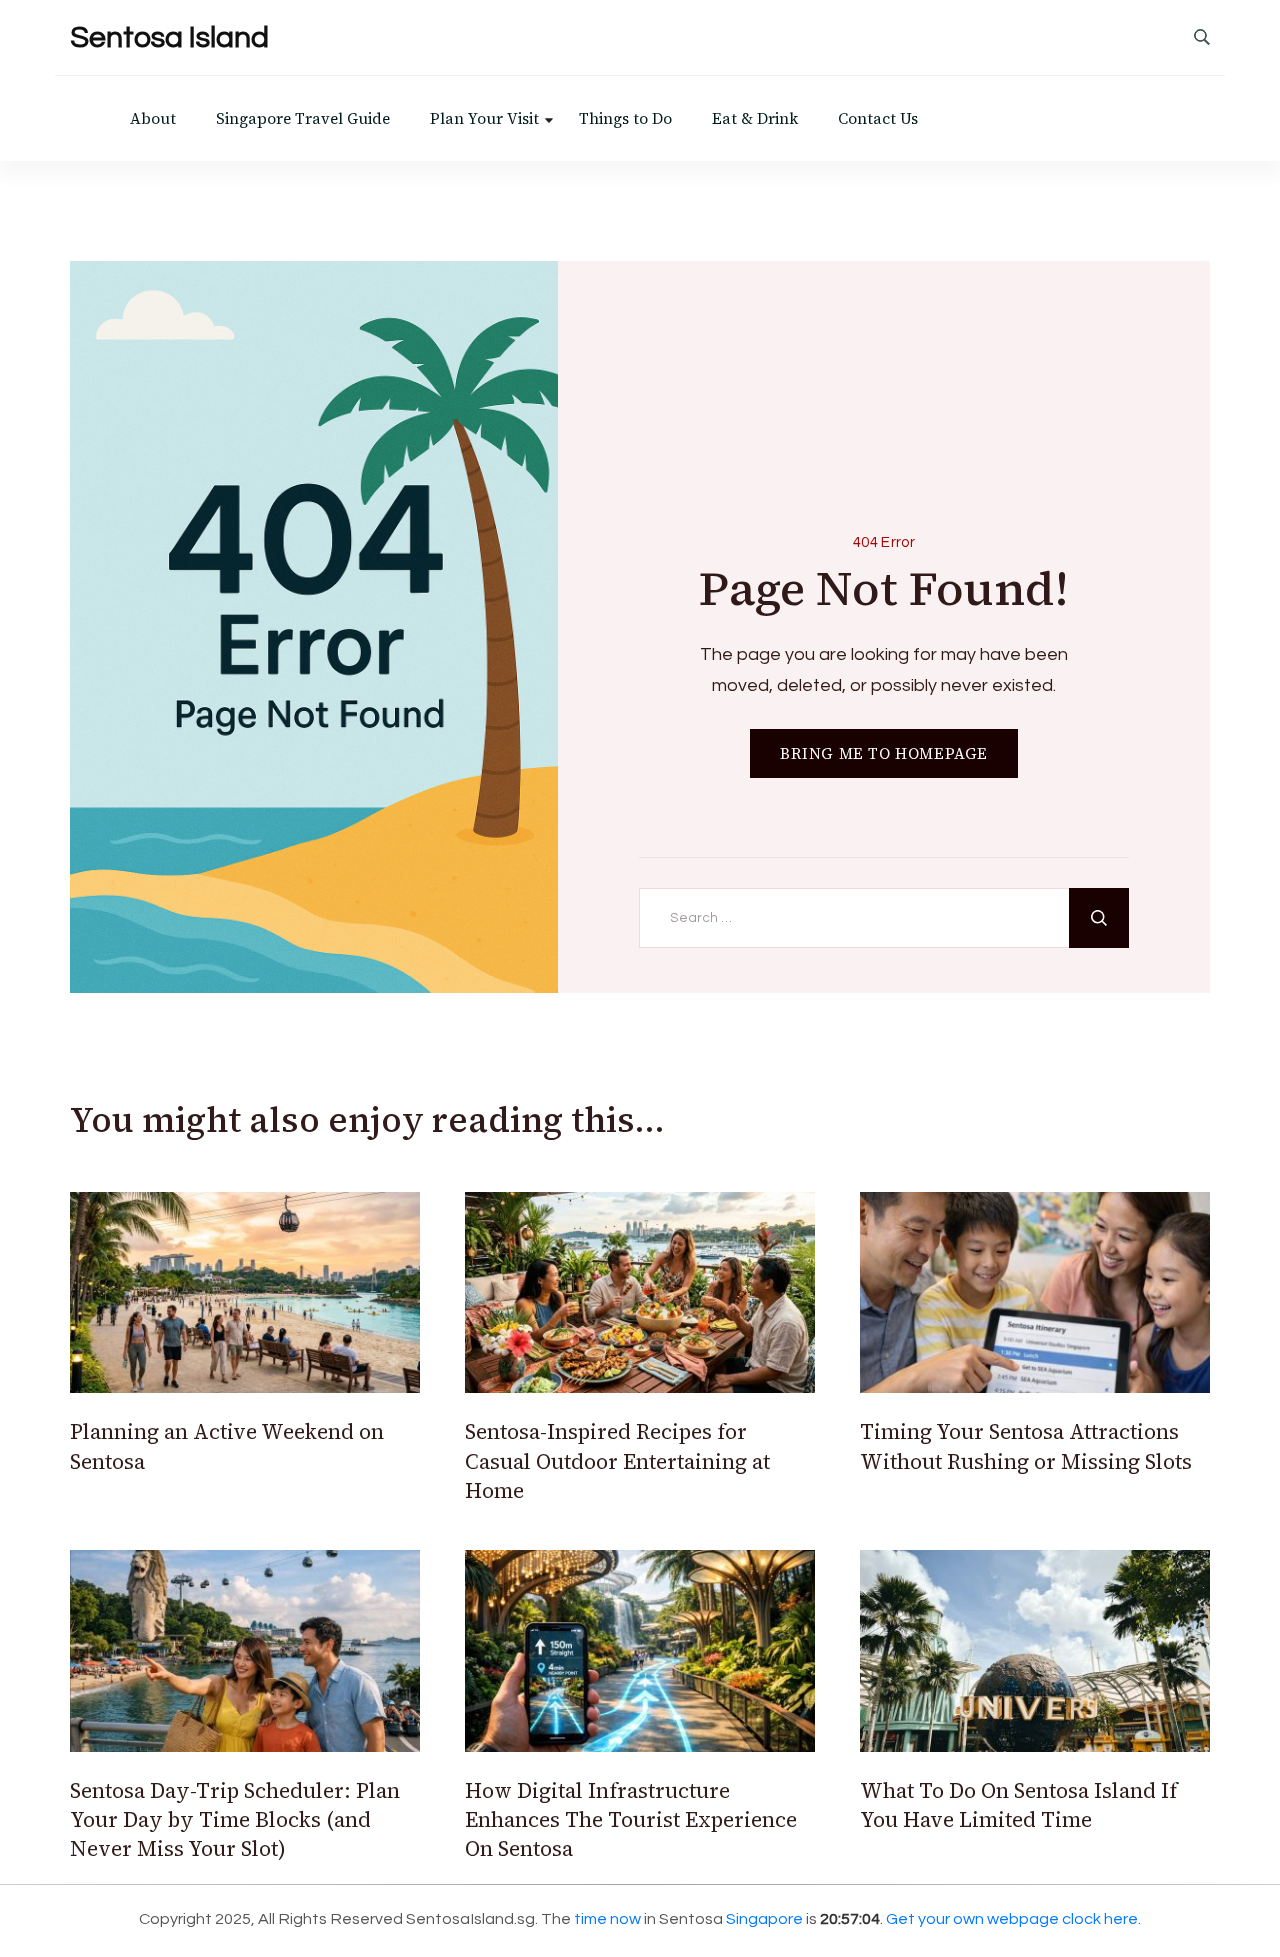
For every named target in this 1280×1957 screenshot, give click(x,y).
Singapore (764, 1919)
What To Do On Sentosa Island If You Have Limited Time (1018, 1805)
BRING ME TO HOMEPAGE (884, 753)
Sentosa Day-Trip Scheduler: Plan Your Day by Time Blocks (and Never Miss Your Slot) (235, 1820)
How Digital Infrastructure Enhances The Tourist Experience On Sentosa (631, 1820)
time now (607, 1919)
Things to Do (625, 118)
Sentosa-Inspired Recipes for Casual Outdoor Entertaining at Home (617, 1461)
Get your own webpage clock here (1012, 1919)
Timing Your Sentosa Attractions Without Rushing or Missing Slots (1026, 1446)
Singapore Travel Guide (303, 118)
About (153, 118)
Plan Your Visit (484, 118)
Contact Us (878, 118)
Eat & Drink (755, 118)
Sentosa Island (169, 37)
